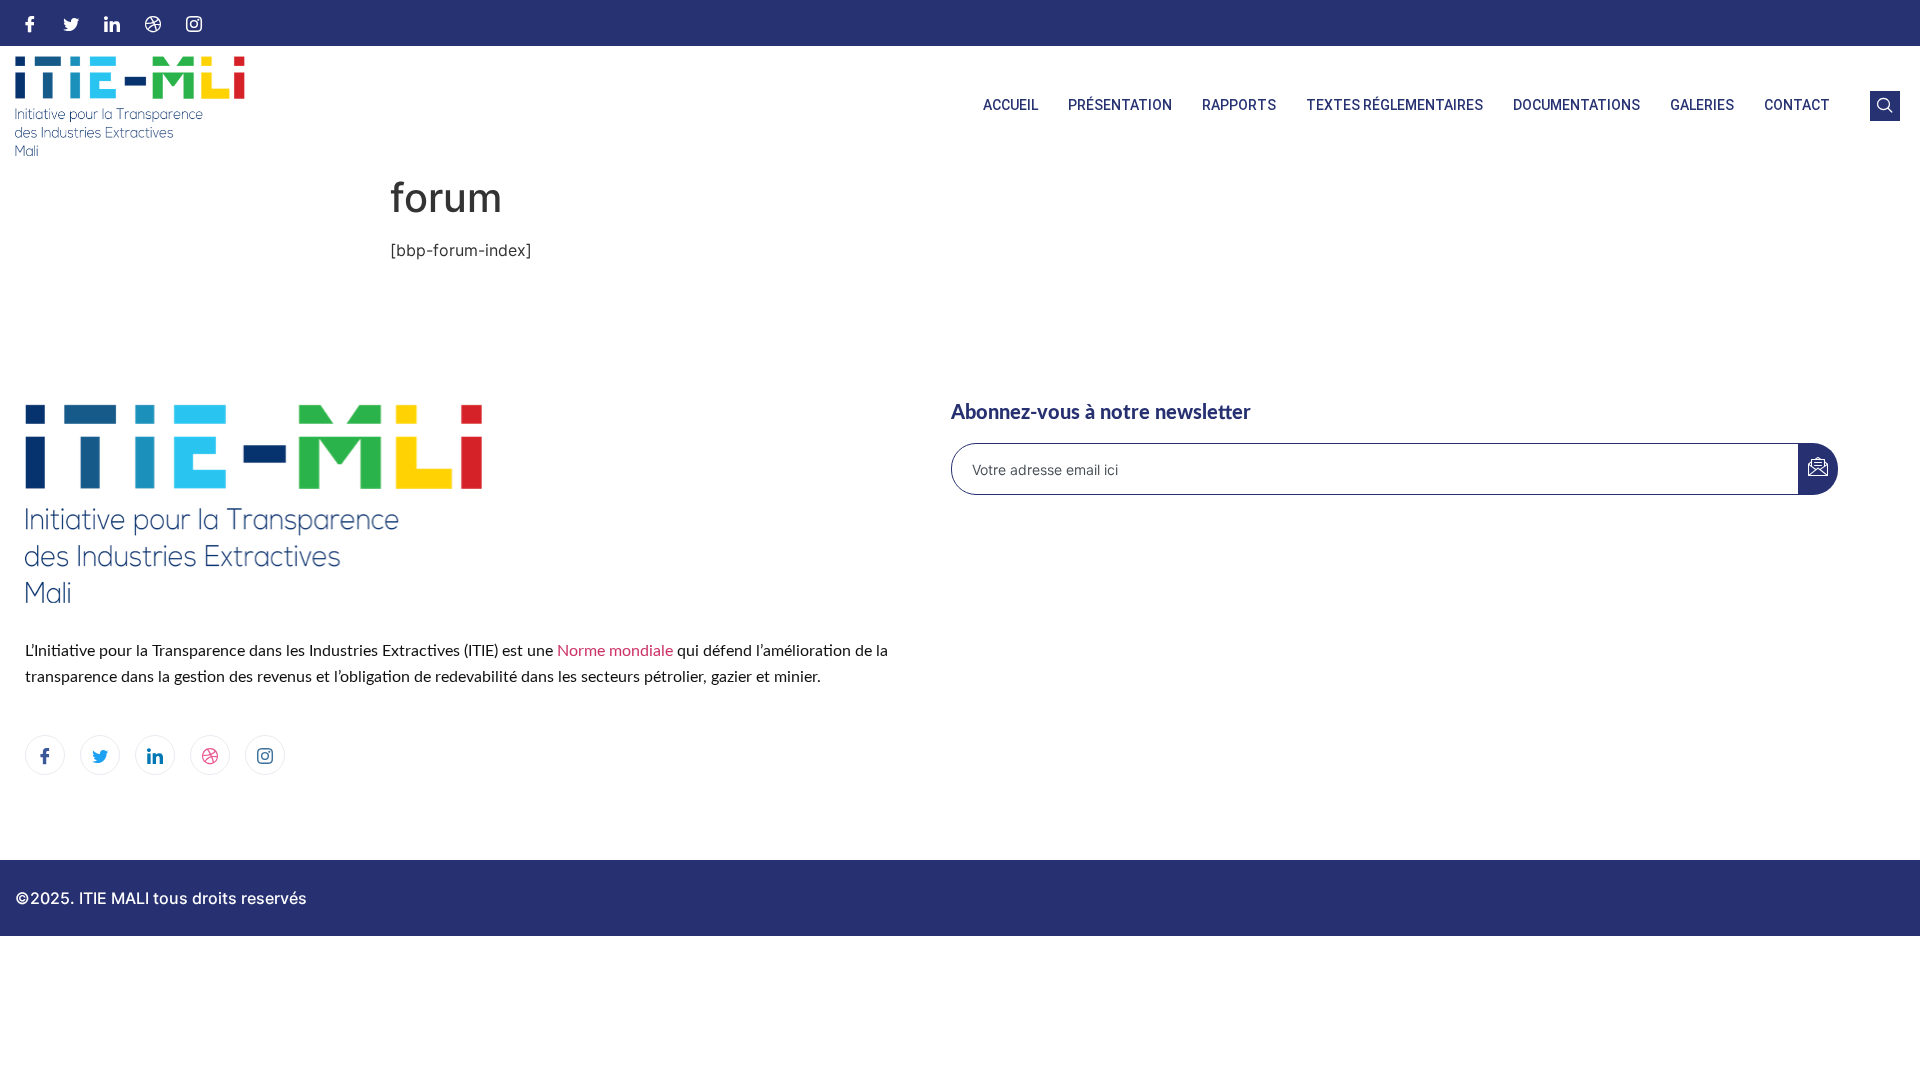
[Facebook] (30, 23)
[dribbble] (210, 755)
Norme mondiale (615, 651)
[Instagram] (194, 23)
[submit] (1818, 469)
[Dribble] (153, 23)
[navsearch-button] (1885, 106)
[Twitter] (71, 23)
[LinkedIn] (112, 23)
